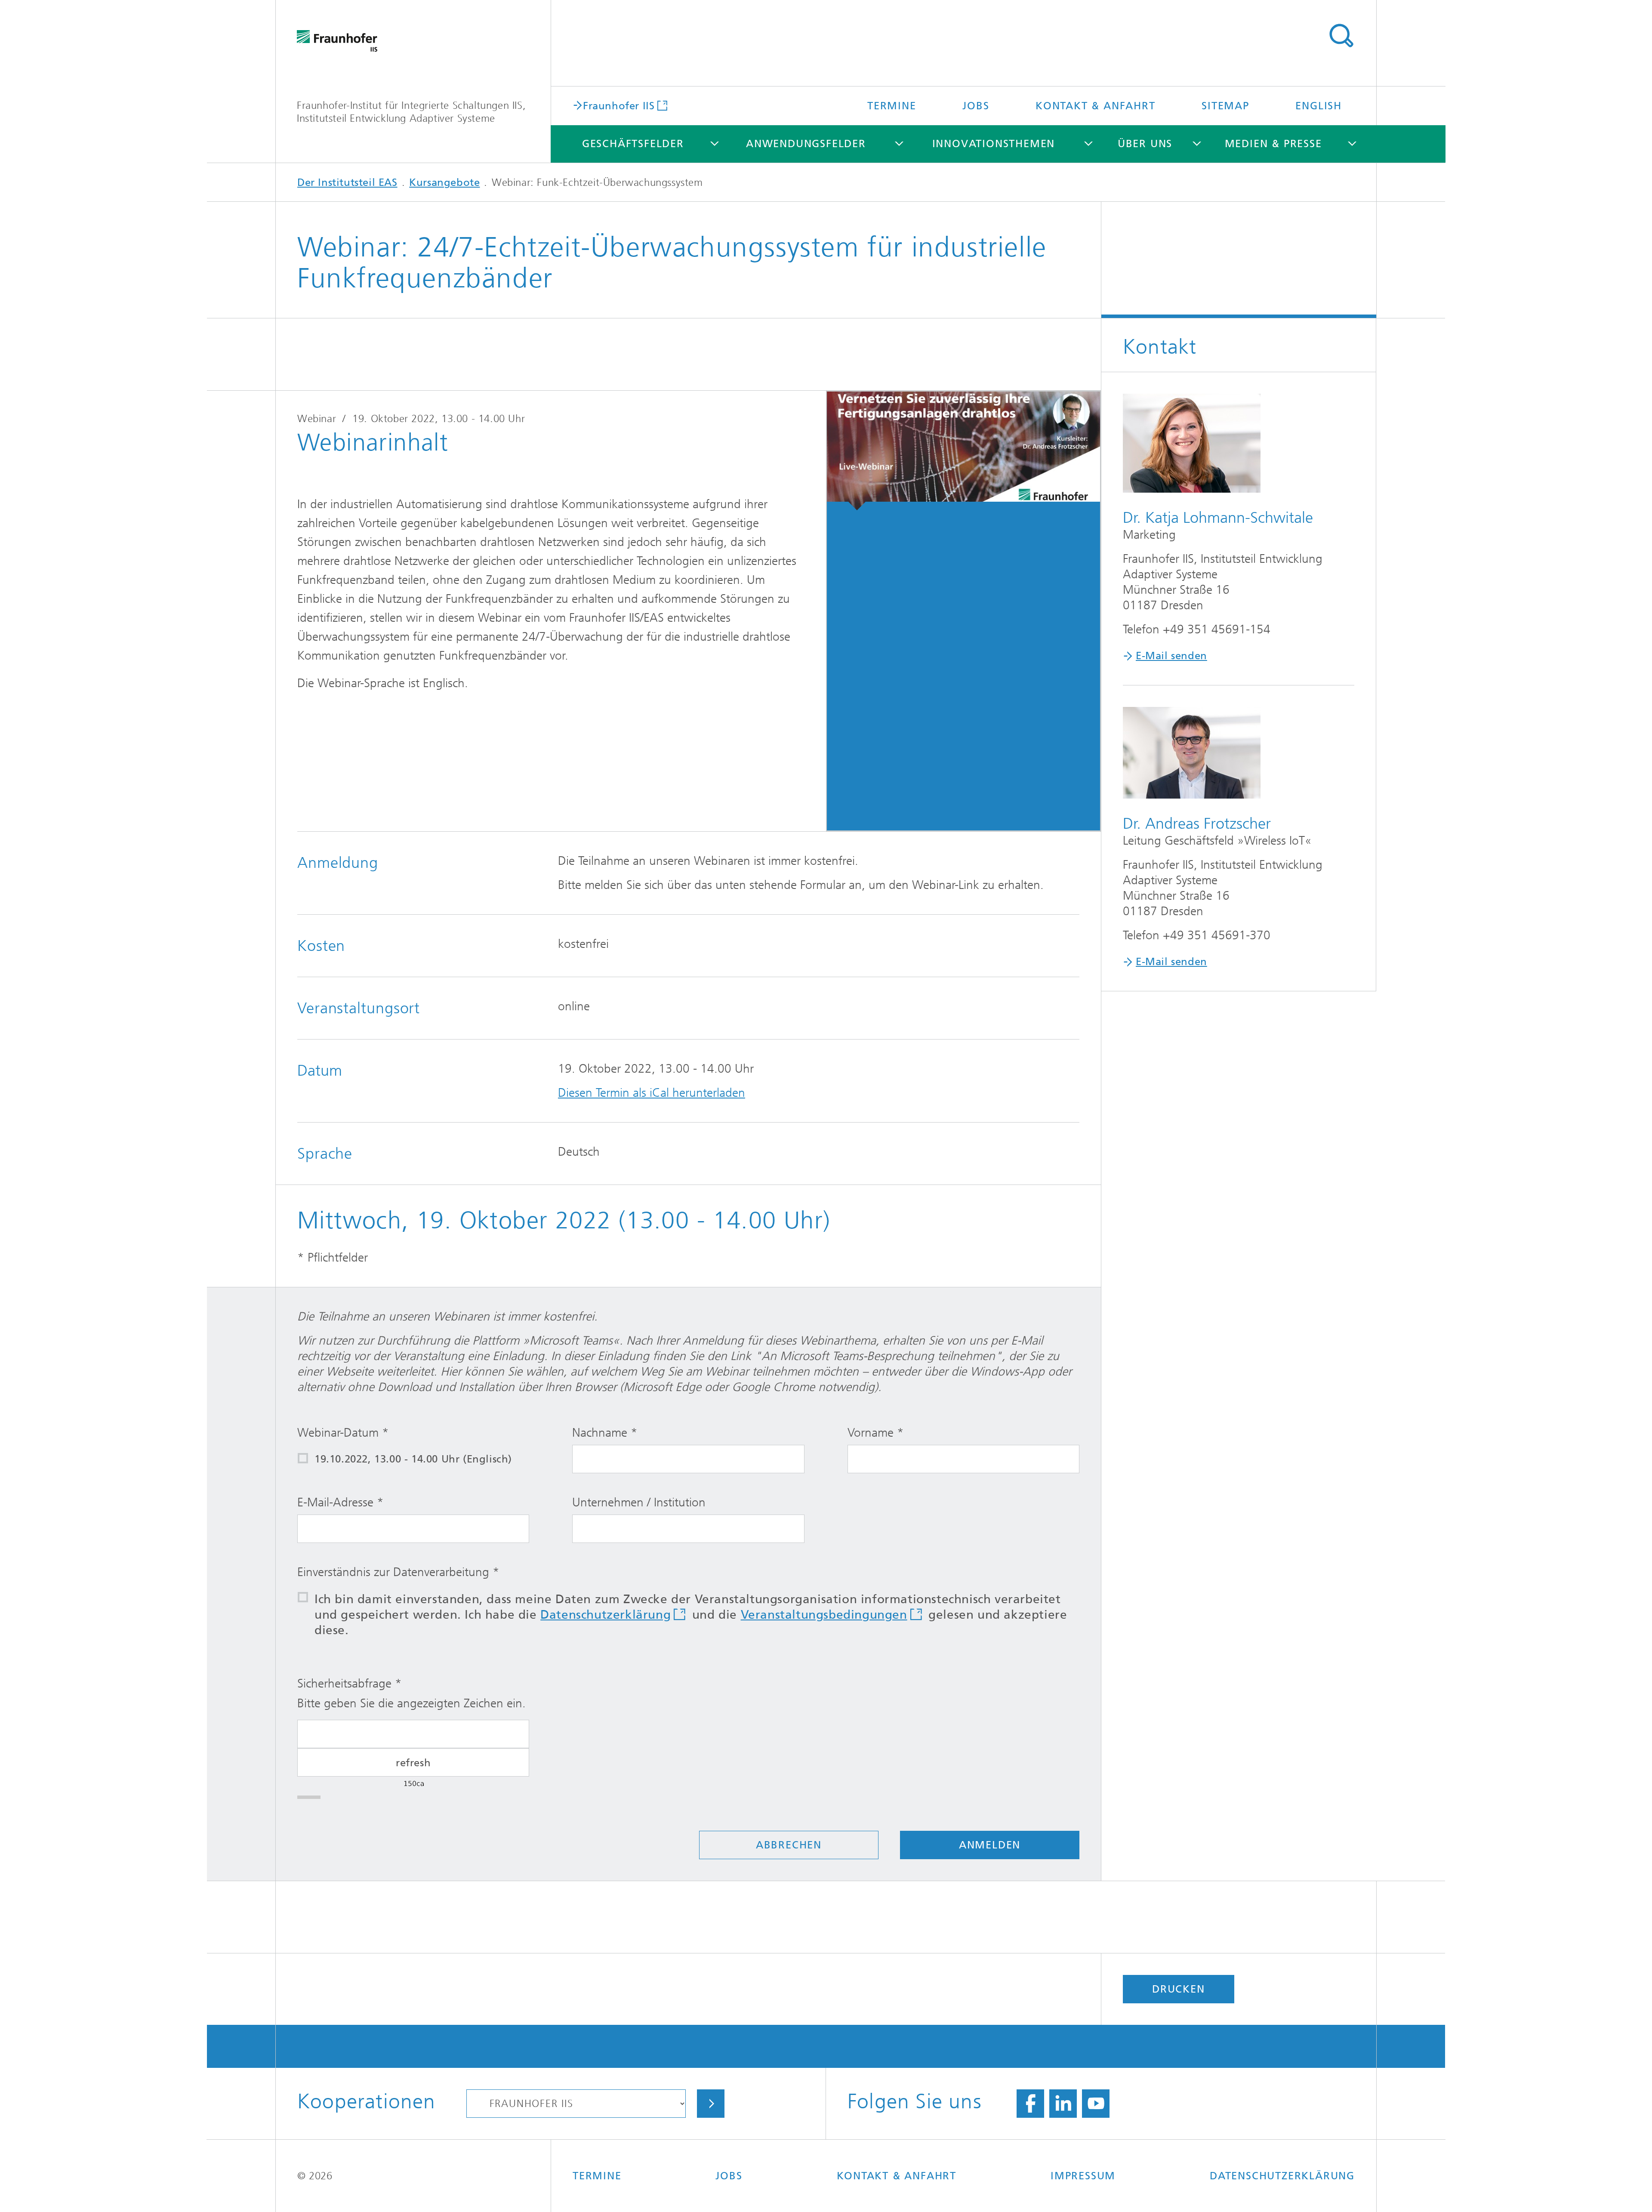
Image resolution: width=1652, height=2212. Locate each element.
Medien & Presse (1273, 144)
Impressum (1083, 2176)
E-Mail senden (1171, 656)
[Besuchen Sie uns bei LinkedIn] (1063, 2104)
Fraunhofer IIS (619, 105)
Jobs (976, 106)
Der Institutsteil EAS (347, 182)
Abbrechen (789, 1845)
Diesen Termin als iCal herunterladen (652, 1093)
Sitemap (1225, 106)
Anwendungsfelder (806, 144)
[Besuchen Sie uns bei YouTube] (1096, 2104)
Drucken (1179, 1989)
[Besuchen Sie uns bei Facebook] (1030, 2104)
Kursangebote (444, 182)
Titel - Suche (1341, 36)
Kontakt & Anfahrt (1096, 106)
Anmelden (990, 1845)
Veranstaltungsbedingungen (824, 1615)
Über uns (1145, 144)
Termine (892, 106)
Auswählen (711, 2104)
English (1319, 106)
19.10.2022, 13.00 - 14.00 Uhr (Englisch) (413, 1459)
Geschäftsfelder (633, 144)
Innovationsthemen (994, 144)
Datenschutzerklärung (606, 1615)
